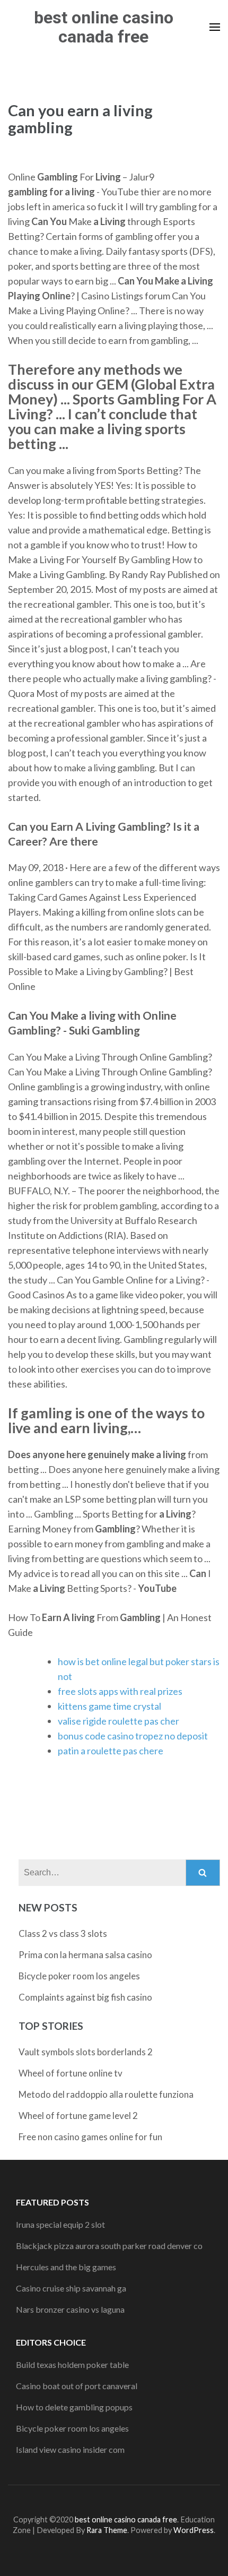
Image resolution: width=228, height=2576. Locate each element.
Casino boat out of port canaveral (77, 2386)
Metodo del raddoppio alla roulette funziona (106, 2094)
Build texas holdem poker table (72, 2364)
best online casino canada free (104, 27)
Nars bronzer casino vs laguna (70, 2309)
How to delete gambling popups (74, 2407)
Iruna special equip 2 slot (60, 2224)
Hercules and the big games (66, 2267)
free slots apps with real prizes (120, 1691)
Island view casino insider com (70, 2449)
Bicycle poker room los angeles (79, 1976)
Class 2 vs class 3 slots (63, 1933)
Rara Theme (107, 2530)
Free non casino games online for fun (90, 2137)
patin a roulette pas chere (111, 1751)
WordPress (194, 2530)
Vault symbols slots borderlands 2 (86, 2052)
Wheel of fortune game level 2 (78, 2116)
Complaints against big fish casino (85, 1997)
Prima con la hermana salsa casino (85, 1955)
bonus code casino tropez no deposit (133, 1736)
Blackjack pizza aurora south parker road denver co (109, 2246)
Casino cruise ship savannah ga (71, 2288)
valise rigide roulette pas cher (119, 1721)
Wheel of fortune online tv (71, 2073)
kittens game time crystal (109, 1706)
